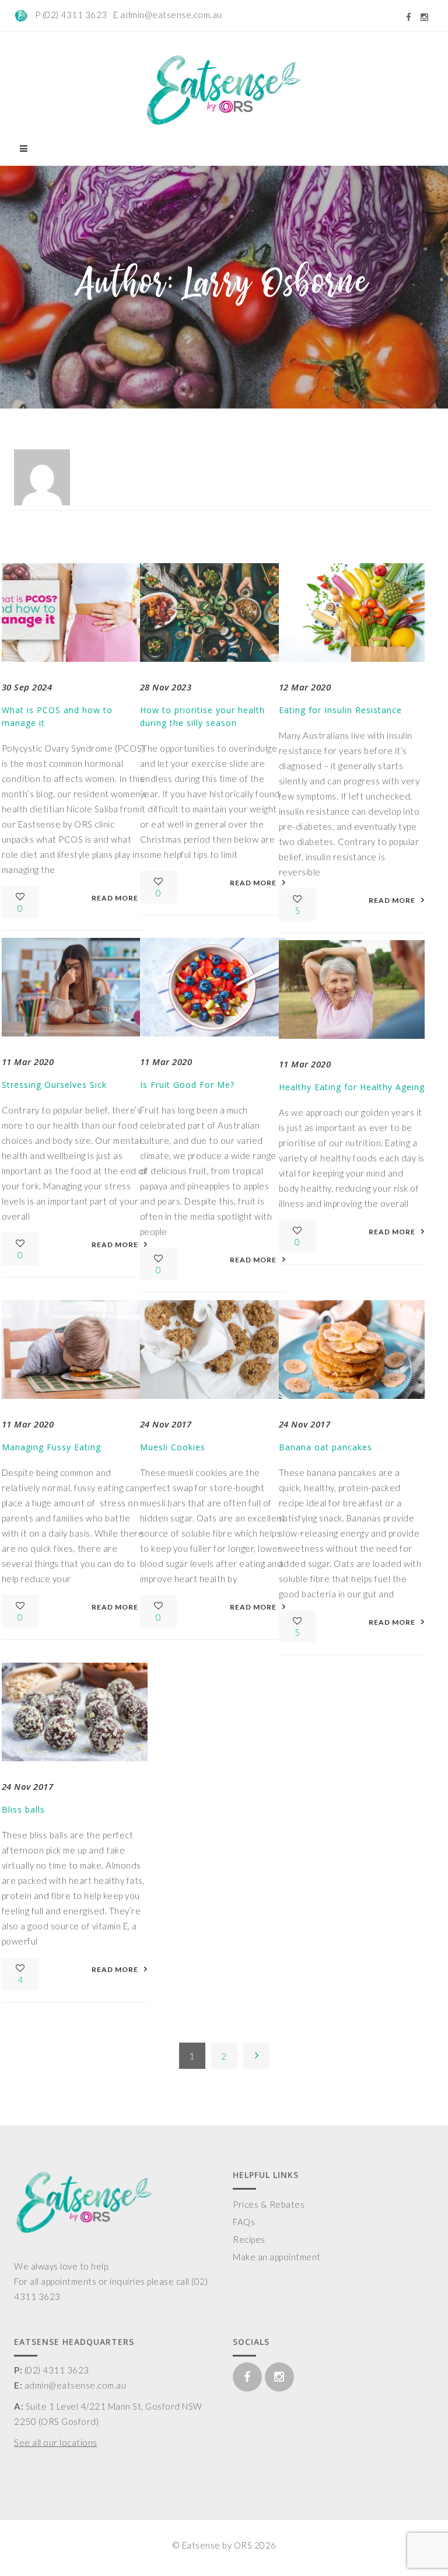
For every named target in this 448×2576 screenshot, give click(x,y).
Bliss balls (23, 1809)
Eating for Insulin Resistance (340, 710)
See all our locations (56, 2442)
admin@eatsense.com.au (171, 15)
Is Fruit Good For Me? (187, 1085)
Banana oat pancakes (325, 1447)
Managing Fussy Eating (51, 1447)
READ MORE (115, 898)
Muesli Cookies (173, 1447)
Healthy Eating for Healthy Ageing (352, 1087)
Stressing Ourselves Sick (54, 1085)
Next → (256, 2056)
